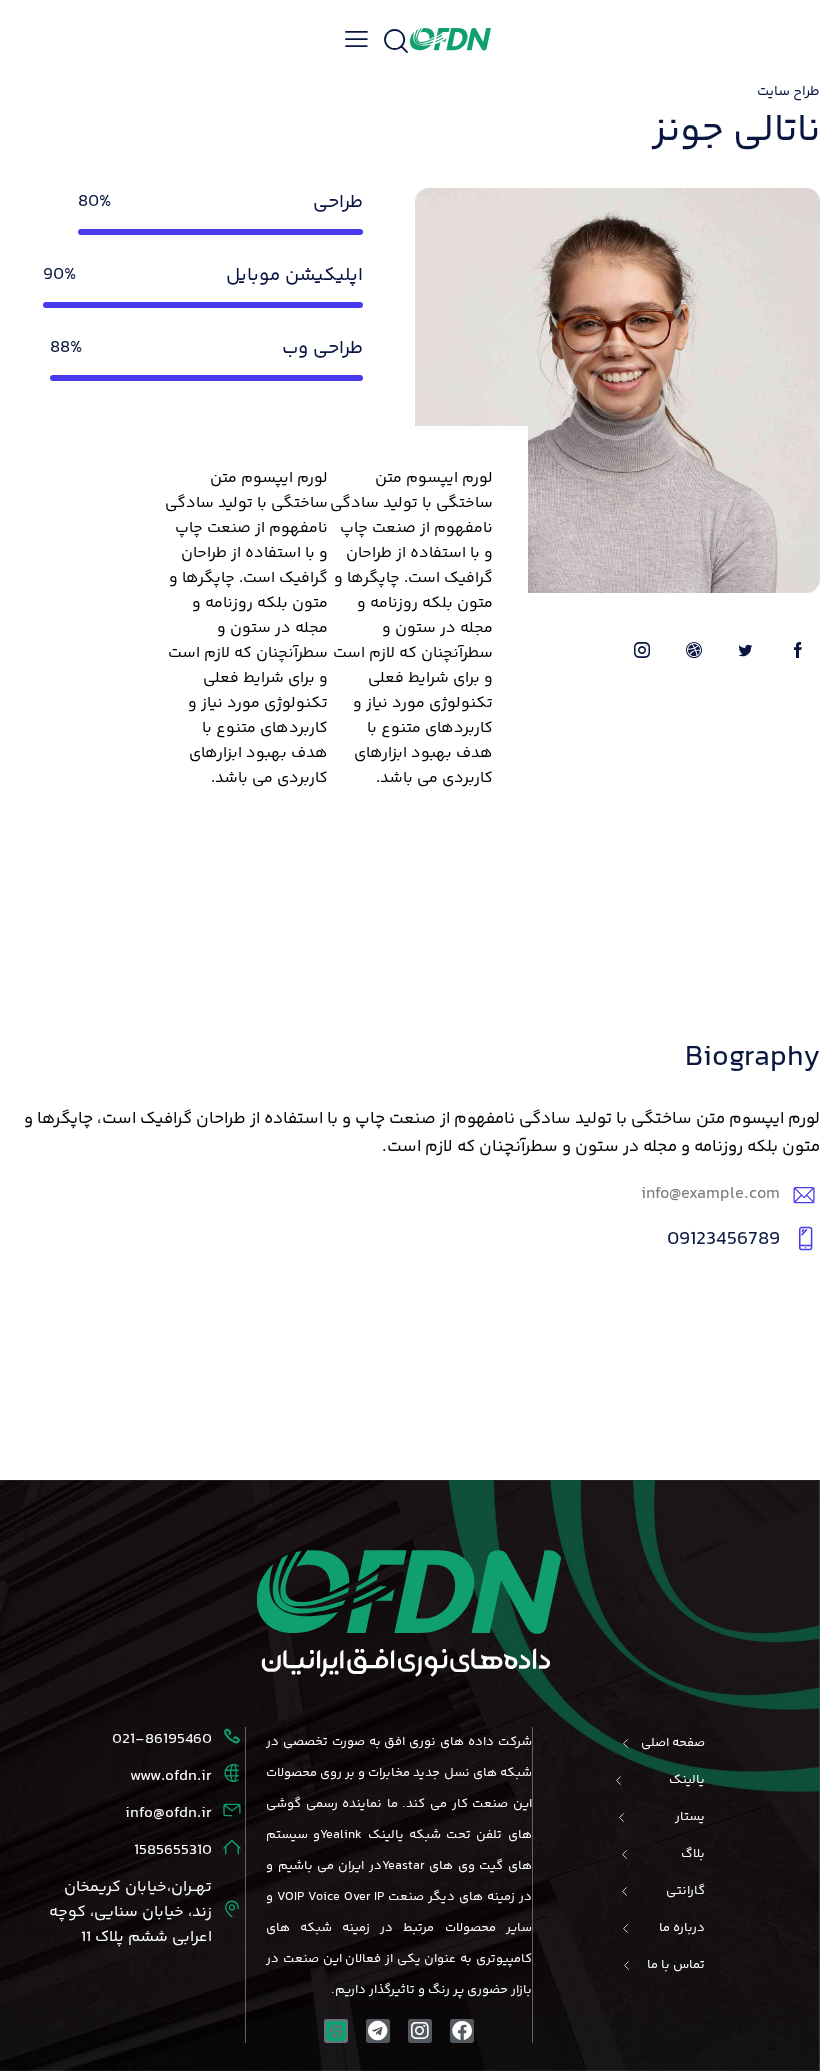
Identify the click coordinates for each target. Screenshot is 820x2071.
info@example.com (710, 1194)
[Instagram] (420, 2031)
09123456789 (723, 1239)
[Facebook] (462, 2031)
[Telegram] (378, 2031)
